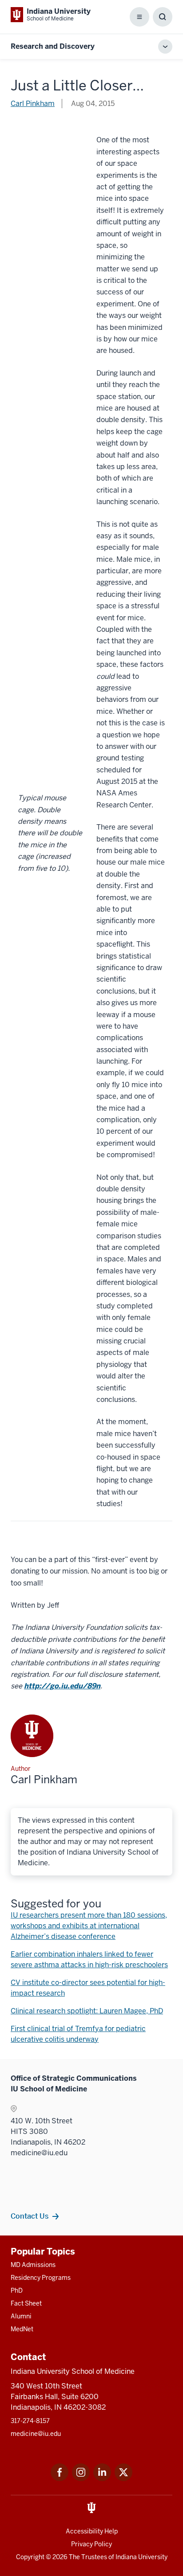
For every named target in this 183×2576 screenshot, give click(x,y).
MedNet (22, 2329)
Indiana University (141, 2557)
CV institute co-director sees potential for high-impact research (88, 1988)
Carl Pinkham (33, 104)
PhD (17, 2290)
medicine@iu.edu (36, 2434)
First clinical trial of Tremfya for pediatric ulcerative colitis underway (78, 2034)
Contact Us (30, 2216)
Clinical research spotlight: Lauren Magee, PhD (87, 2011)
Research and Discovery (53, 46)
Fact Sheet (26, 2303)
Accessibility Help (92, 2531)
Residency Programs (41, 2278)
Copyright (30, 2557)
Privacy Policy (91, 2544)
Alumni (21, 2316)
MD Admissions (33, 2265)
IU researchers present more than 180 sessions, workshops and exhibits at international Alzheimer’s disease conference (89, 1926)
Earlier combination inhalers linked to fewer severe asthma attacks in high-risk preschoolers (89, 1959)
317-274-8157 (30, 2421)
